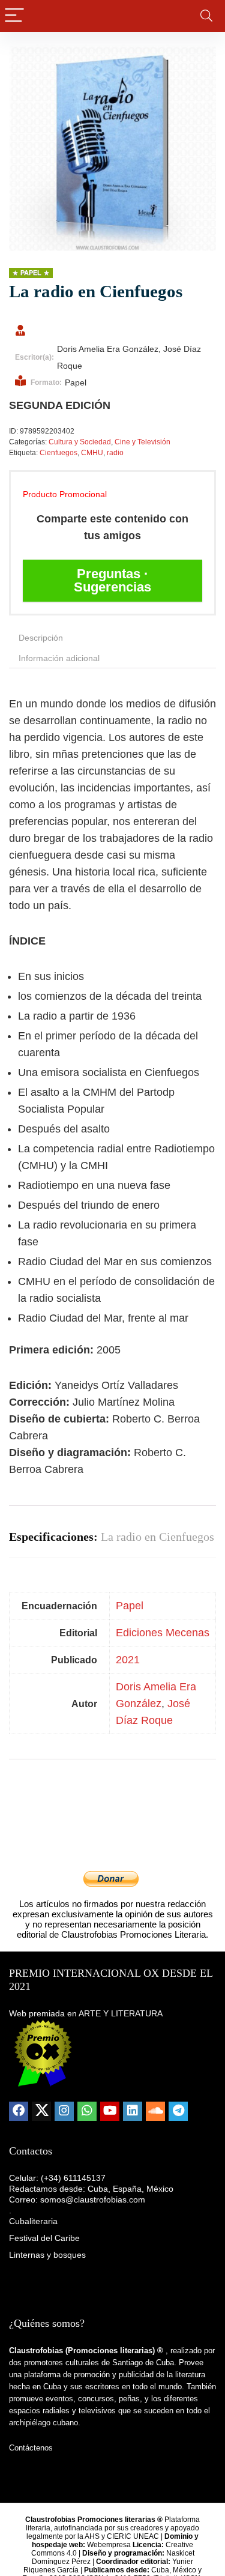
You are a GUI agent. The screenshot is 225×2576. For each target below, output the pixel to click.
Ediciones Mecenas (163, 1633)
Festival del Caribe (44, 2238)
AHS (92, 2536)
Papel (130, 1606)
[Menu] (14, 16)
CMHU (92, 453)
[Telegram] (178, 2111)
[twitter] (41, 2111)
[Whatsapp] (87, 2111)
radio (115, 453)
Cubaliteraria (33, 2221)
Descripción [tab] (41, 638)
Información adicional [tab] (59, 658)
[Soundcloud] (155, 2111)
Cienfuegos (58, 453)
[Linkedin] (133, 2111)
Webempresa (109, 2545)
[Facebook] (19, 2111)
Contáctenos (31, 2448)
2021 (128, 1660)
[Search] (206, 16)
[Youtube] (110, 2111)
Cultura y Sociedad (80, 442)
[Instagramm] (64, 2111)
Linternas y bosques (47, 2255)
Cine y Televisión (142, 442)
